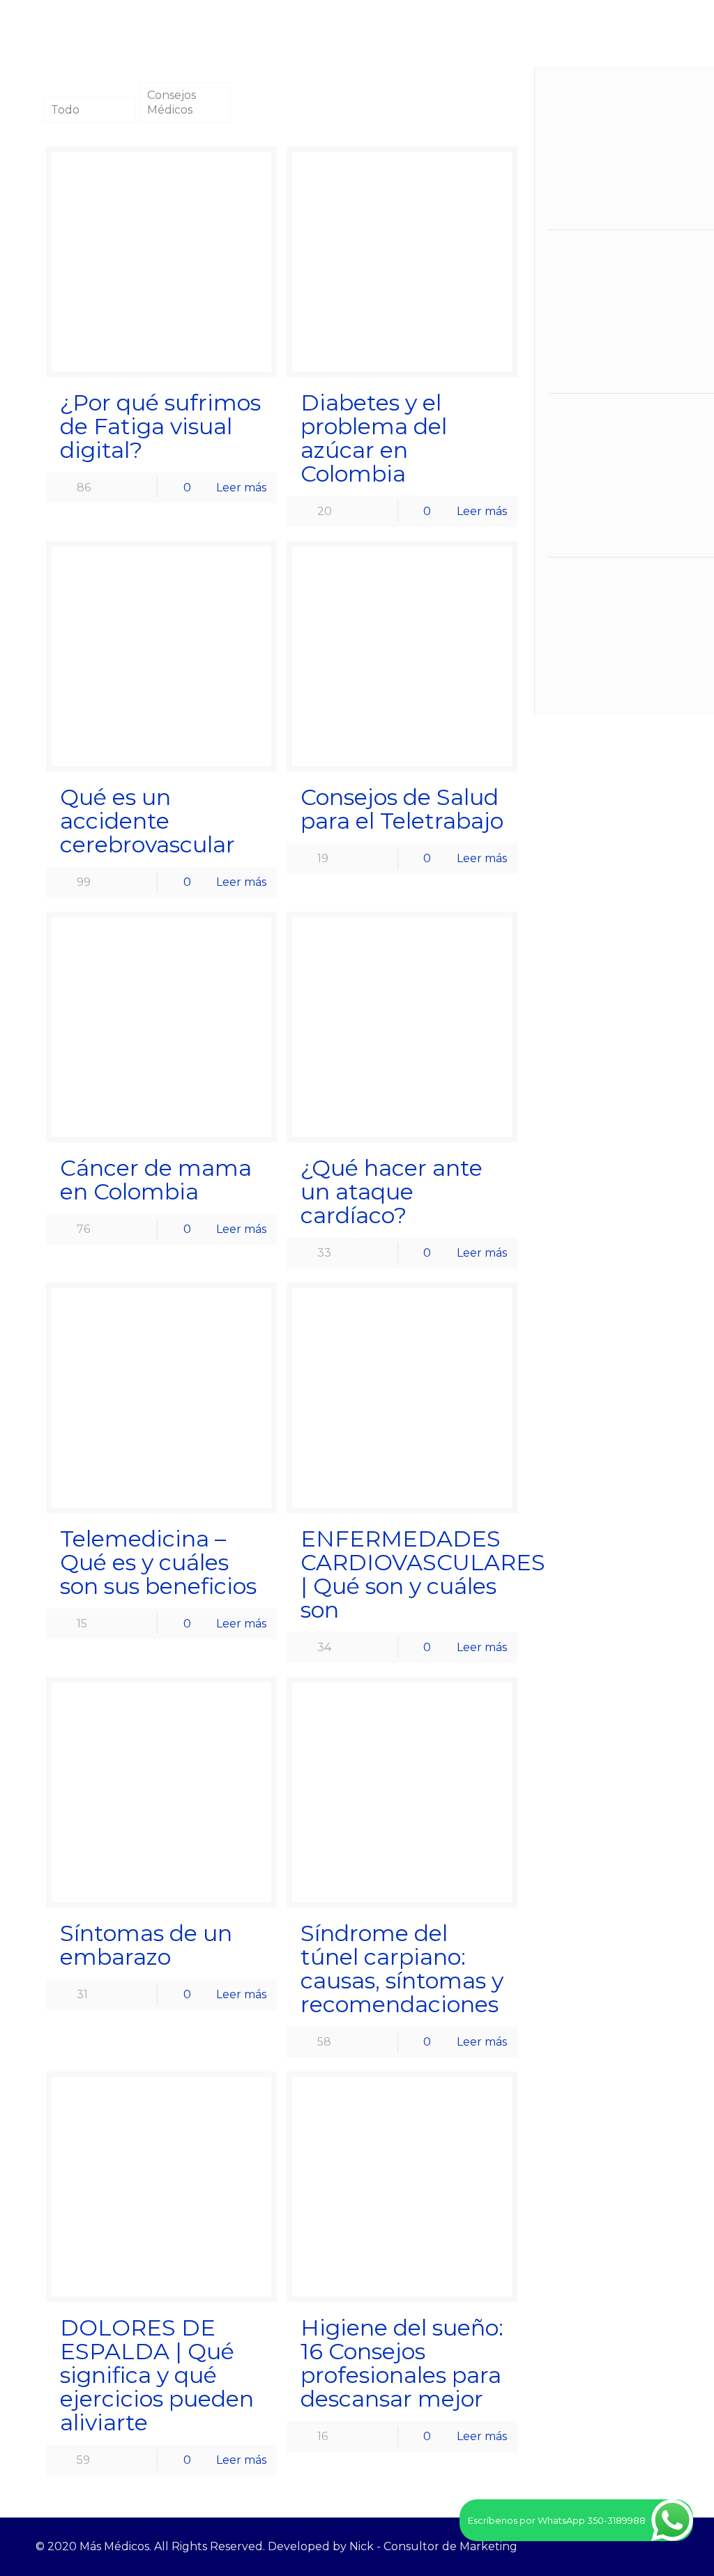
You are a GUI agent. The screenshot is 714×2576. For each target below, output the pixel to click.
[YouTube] (638, 2546)
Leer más (241, 488)
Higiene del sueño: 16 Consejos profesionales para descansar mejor (402, 2363)
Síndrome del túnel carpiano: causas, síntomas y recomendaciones (402, 1969)
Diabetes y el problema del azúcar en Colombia (374, 438)
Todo (65, 110)
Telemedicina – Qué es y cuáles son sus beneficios (158, 1562)
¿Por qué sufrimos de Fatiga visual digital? (160, 426)
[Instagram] (657, 2546)
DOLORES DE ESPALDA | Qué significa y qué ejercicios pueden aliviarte (157, 2375)
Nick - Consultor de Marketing (433, 2546)
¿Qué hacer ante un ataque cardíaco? (392, 1191)
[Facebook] (620, 2546)
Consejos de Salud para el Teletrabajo (402, 809)
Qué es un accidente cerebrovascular (147, 821)
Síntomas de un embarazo (146, 1945)
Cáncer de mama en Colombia (156, 1180)
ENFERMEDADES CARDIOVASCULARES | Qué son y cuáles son (423, 1574)
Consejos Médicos (172, 102)
